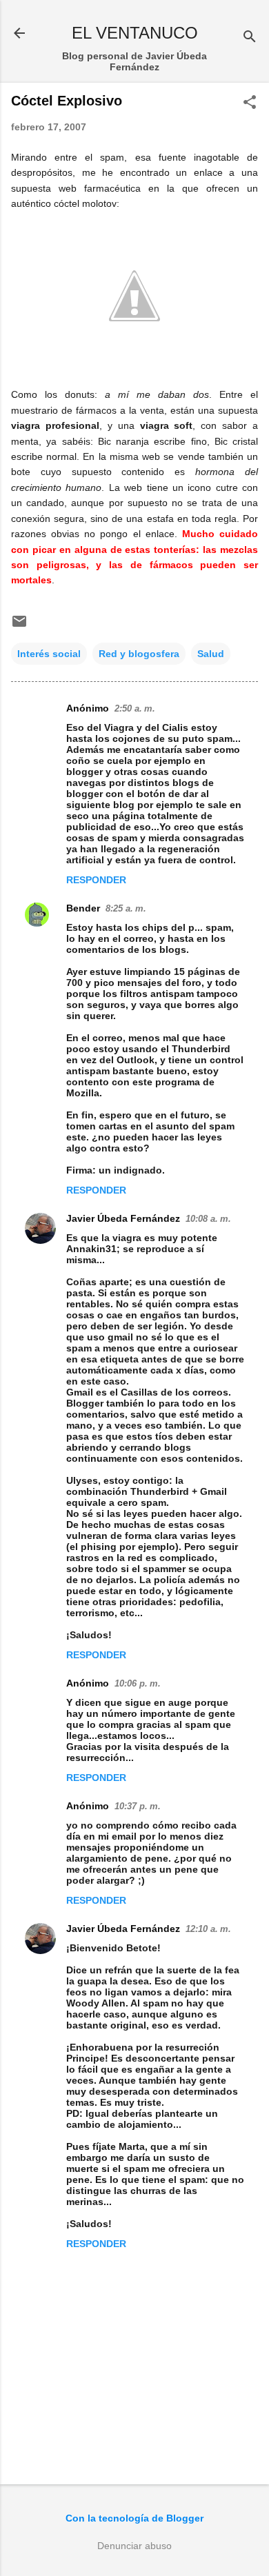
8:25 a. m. (126, 908)
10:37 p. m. (138, 1806)
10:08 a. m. (208, 1219)
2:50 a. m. (135, 708)
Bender (83, 908)
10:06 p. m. (138, 1683)
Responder (96, 880)
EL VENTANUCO (135, 33)
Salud (211, 654)
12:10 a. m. (208, 1929)
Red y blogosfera (139, 654)
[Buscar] (250, 38)
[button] (250, 103)
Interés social (49, 654)
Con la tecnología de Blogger (134, 2518)
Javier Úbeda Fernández (123, 1218)
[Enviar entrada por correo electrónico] (19, 626)
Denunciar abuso (134, 2546)
